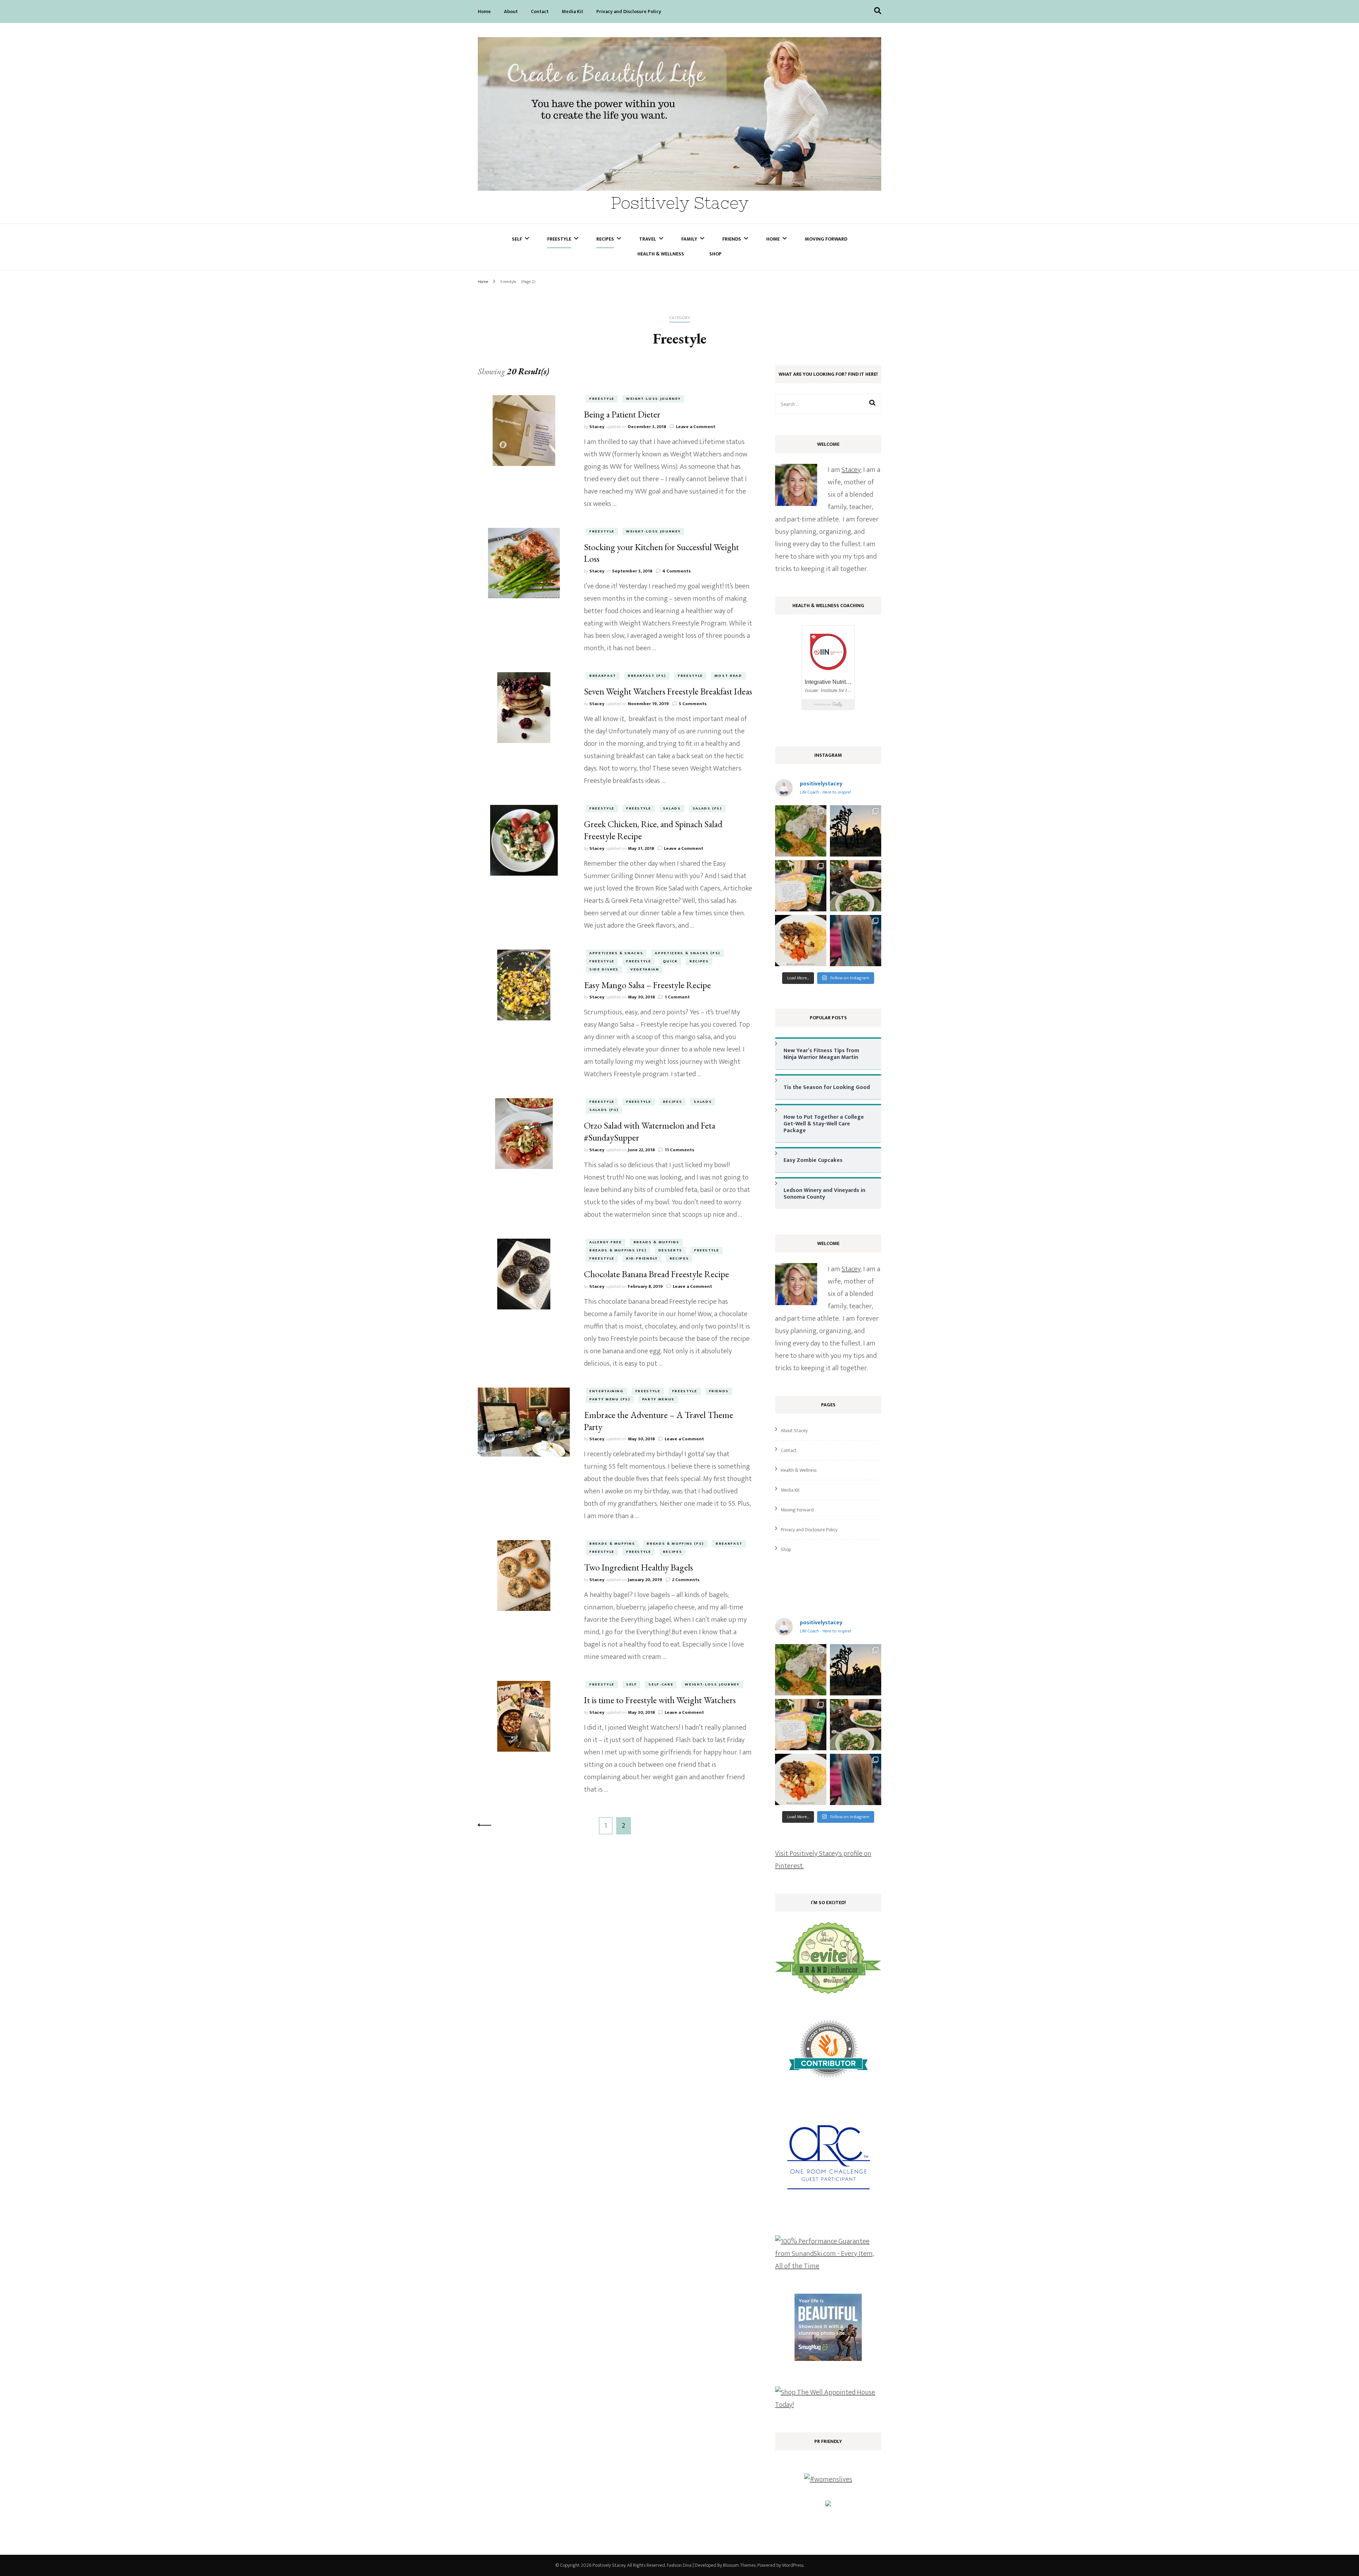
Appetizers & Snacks (616, 953)
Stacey (597, 427)
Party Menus (658, 1399)
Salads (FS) (707, 808)
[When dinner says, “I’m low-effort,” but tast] (856, 886)
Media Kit (572, 11)
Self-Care (661, 1684)
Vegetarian (645, 969)
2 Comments (686, 1580)
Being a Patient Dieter (622, 414)
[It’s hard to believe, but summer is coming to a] (801, 831)
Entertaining (606, 1391)
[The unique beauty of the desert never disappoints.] (856, 831)
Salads (672, 808)
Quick (670, 961)
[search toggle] (878, 11)
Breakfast (603, 676)
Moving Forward (826, 239)
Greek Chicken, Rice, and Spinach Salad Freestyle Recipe (653, 830)
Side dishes (604, 969)
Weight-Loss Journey (653, 399)
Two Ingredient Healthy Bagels (638, 1567)
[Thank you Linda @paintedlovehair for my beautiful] (856, 941)
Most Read (728, 676)
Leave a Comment (696, 427)
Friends (732, 239)
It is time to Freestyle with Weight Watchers (660, 1700)
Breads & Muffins (656, 1242)
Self (517, 239)
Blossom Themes (739, 2565)
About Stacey (794, 1431)
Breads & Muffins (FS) (618, 1250)
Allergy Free (606, 1242)
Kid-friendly (642, 1258)
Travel (648, 239)
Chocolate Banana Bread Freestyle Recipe (656, 1274)
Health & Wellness (661, 254)
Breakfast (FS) (647, 676)
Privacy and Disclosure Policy (629, 11)
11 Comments (679, 1150)
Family (689, 239)
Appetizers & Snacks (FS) (687, 953)
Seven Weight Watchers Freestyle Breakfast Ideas (668, 691)
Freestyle (559, 239)
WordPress (793, 2565)
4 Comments (676, 571)
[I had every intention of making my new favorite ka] (801, 886)
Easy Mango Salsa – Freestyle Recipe (647, 985)
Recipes (605, 239)
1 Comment (677, 997)
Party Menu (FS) (610, 1399)
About (511, 11)
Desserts (670, 1250)
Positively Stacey (680, 203)
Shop (715, 254)
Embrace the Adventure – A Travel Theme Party (659, 1421)
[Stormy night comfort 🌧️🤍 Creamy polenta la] (801, 941)
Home (484, 11)
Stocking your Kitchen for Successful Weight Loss (661, 553)
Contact (540, 11)
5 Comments (693, 704)
